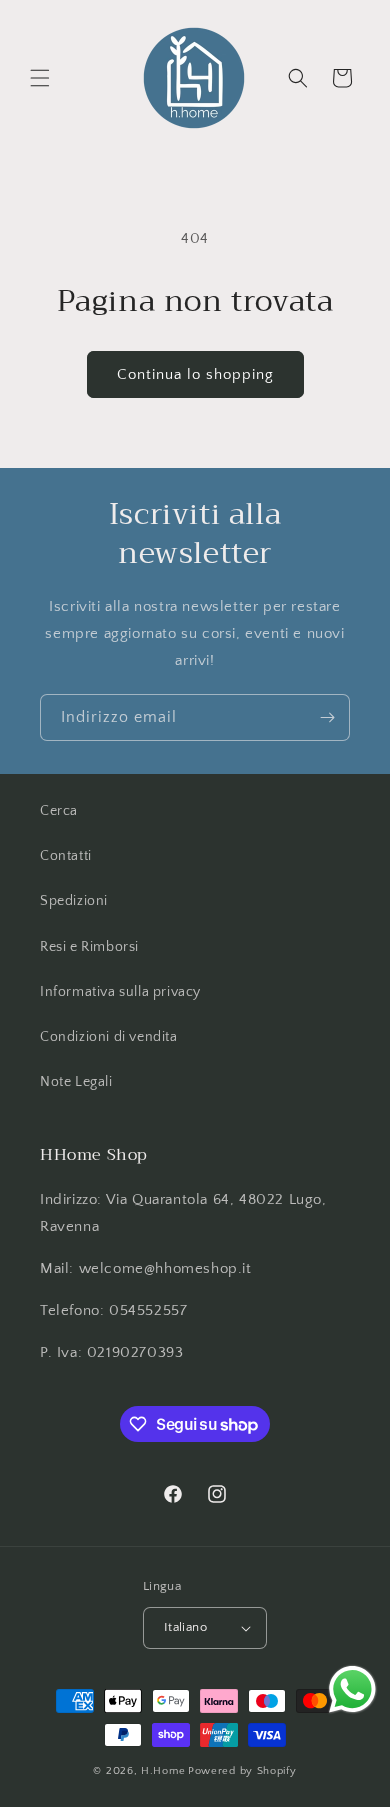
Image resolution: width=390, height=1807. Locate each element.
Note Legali (76, 1082)
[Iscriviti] (327, 717)
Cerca (59, 811)
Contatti (66, 856)
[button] (40, 78)
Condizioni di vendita (109, 1037)
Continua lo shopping (195, 374)
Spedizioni (74, 901)
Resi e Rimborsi (89, 947)
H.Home (163, 1771)
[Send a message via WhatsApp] (352, 1689)
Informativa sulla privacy (120, 992)
